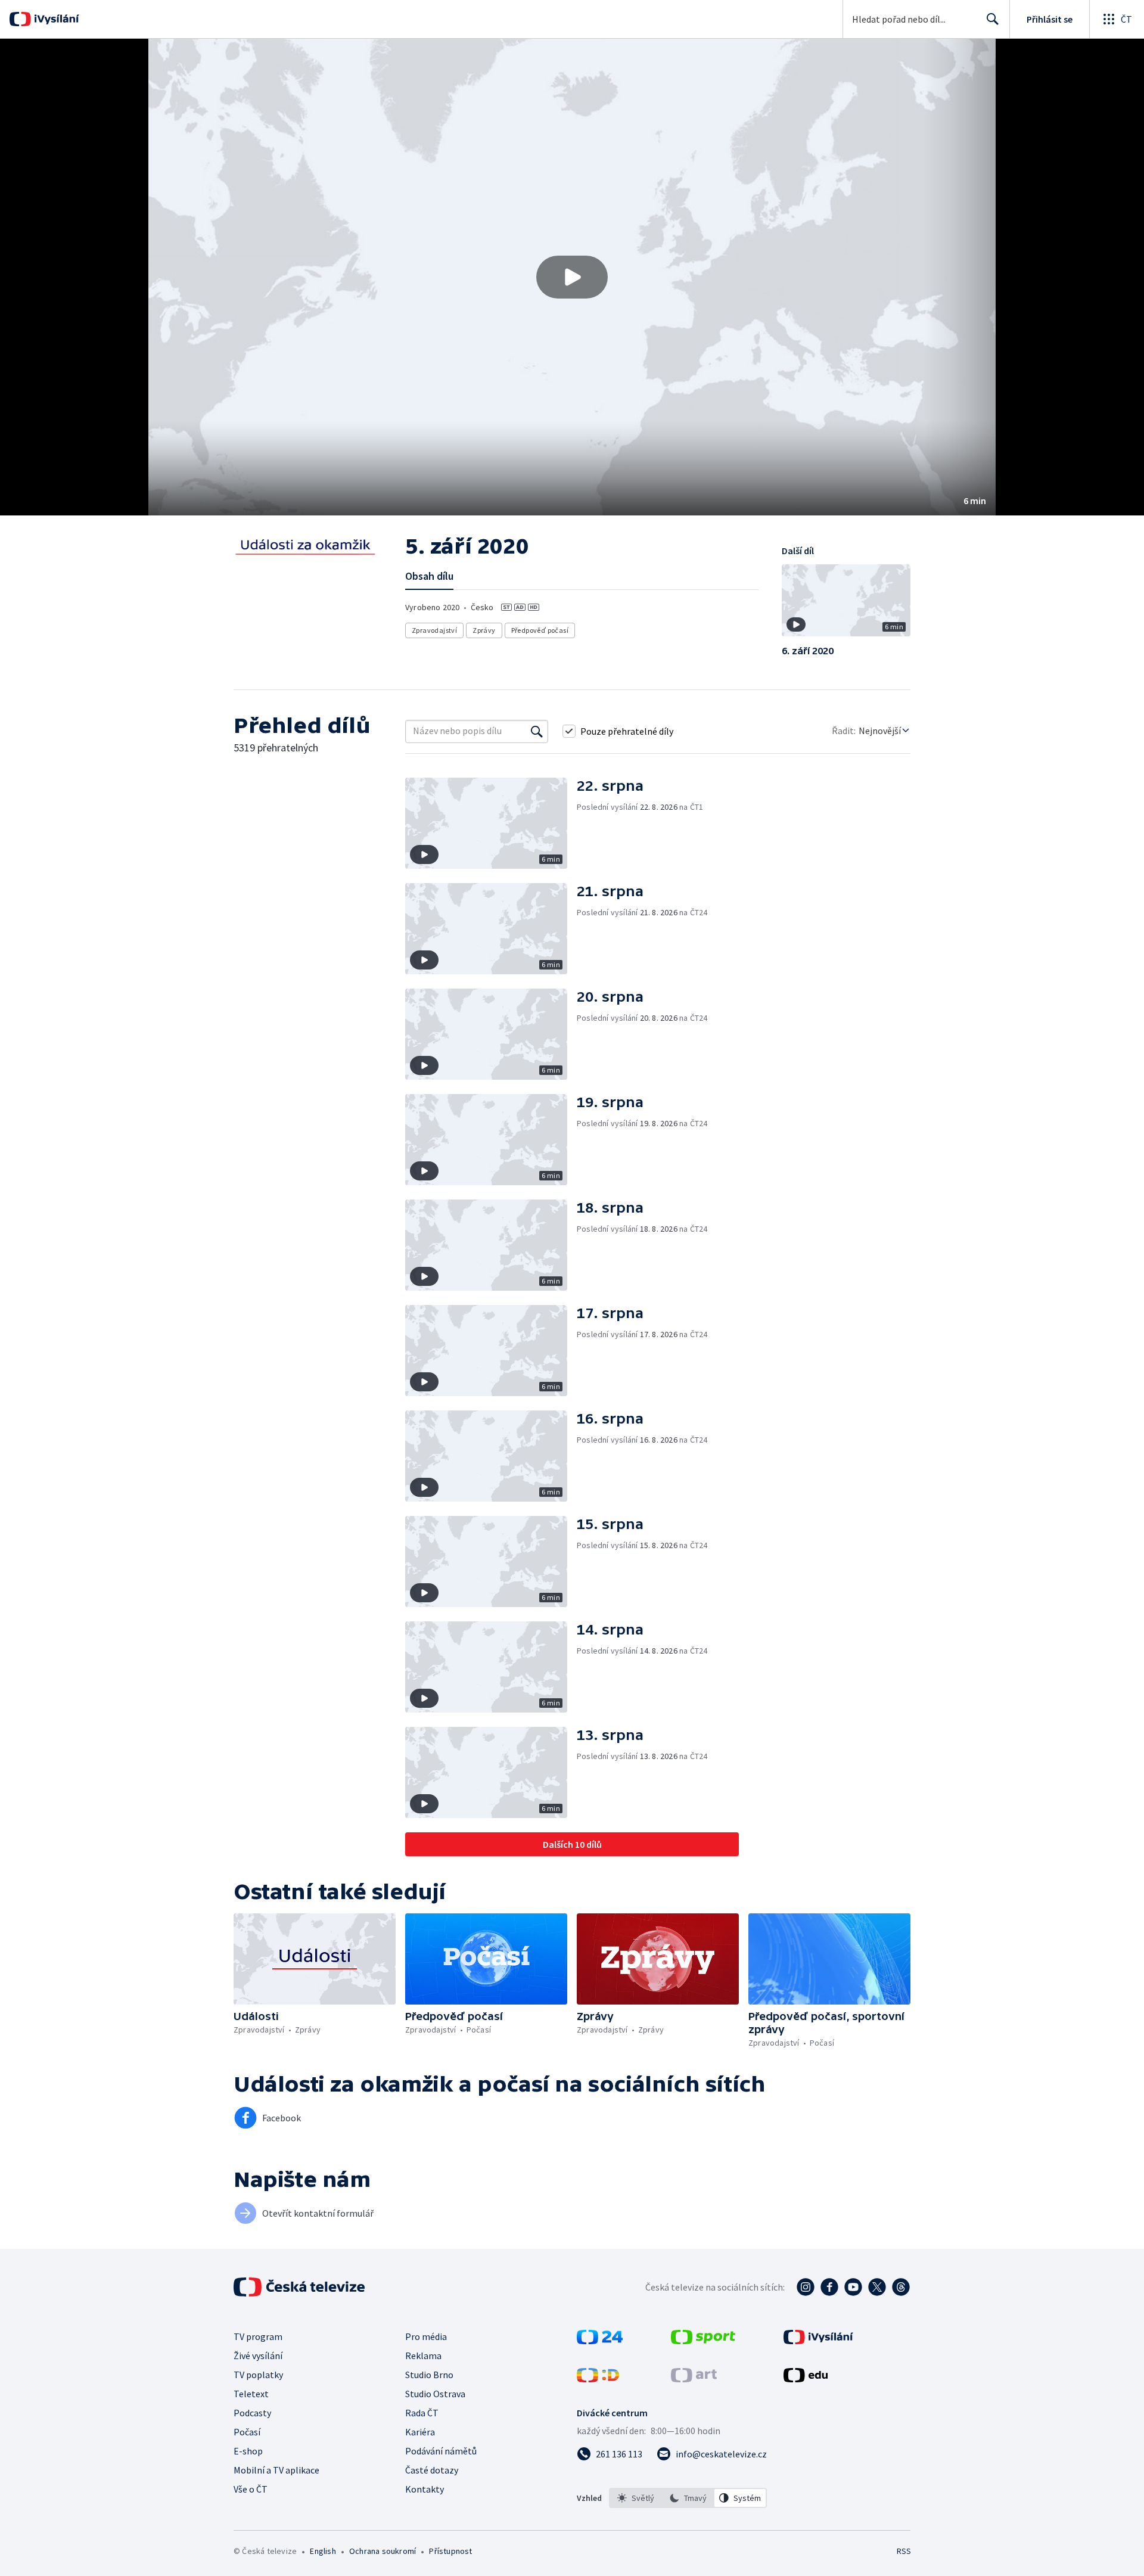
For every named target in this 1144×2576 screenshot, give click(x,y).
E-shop (248, 2451)
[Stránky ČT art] (694, 2379)
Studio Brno (429, 2375)
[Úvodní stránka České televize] (300, 2287)
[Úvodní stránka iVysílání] (55, 19)
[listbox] (688, 2498)
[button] (572, 277)
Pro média (426, 2336)
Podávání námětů (441, 2451)
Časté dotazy (432, 2470)
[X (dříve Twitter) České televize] (877, 2287)
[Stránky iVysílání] (818, 2341)
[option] (636, 2498)
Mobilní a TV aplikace (276, 2470)
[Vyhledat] (537, 731)
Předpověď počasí (540, 630)
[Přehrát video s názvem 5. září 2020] (572, 277)
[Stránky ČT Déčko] (598, 2379)
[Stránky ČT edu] (806, 2379)
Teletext (251, 2394)
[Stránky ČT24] (600, 2341)
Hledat (993, 19)
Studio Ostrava (435, 2394)
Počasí (247, 2432)
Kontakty (425, 2489)
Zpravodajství (434, 630)
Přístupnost (450, 2551)
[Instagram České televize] (806, 2287)
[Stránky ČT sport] (703, 2341)
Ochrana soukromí (383, 2551)
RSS (904, 2551)
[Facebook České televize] (829, 2287)
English (323, 2551)
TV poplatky (258, 2375)
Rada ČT (422, 2413)
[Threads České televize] (901, 2287)
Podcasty (252, 2413)
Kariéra (420, 2432)
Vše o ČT (251, 2489)
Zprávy (484, 630)
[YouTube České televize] (853, 2287)
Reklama (423, 2356)
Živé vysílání (258, 2356)
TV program (258, 2336)
